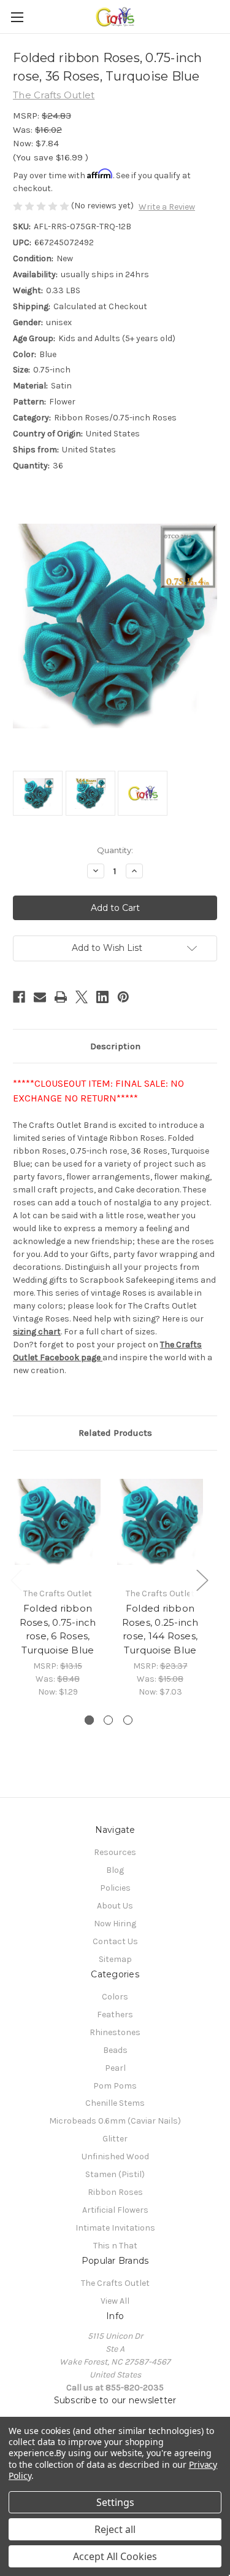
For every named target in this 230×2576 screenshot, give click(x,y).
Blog (115, 1870)
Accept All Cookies (115, 2556)
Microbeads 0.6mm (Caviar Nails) (115, 2121)
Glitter (115, 2139)
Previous (16, 1579)
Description (115, 1046)
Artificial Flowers (115, 2210)
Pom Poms (115, 2086)
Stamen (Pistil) (115, 2174)
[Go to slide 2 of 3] (108, 1720)
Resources (115, 1852)
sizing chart (37, 1332)
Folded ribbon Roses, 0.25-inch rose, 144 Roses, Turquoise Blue (160, 1629)
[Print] (61, 997)
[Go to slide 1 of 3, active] (89, 1720)
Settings (115, 2502)
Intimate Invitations (115, 2228)
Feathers (115, 2015)
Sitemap (115, 1959)
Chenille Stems (115, 2103)
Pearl (115, 2068)
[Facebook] (19, 997)
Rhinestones (115, 2032)
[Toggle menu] (17, 17)
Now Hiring (115, 1924)
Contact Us (115, 1941)
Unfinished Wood (115, 2157)
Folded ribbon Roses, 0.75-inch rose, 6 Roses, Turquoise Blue (58, 1629)
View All (115, 2301)
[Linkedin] (102, 997)
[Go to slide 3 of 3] (128, 1720)
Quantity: (115, 850)
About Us (115, 1906)
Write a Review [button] (167, 207)
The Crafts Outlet (115, 2283)
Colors (115, 1997)
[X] (82, 997)
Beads (115, 2050)
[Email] (40, 997)
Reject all (115, 2529)
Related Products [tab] (115, 1433)
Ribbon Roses (115, 2192)
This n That (115, 2246)
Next (202, 1579)
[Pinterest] (123, 997)
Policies (115, 1888)
